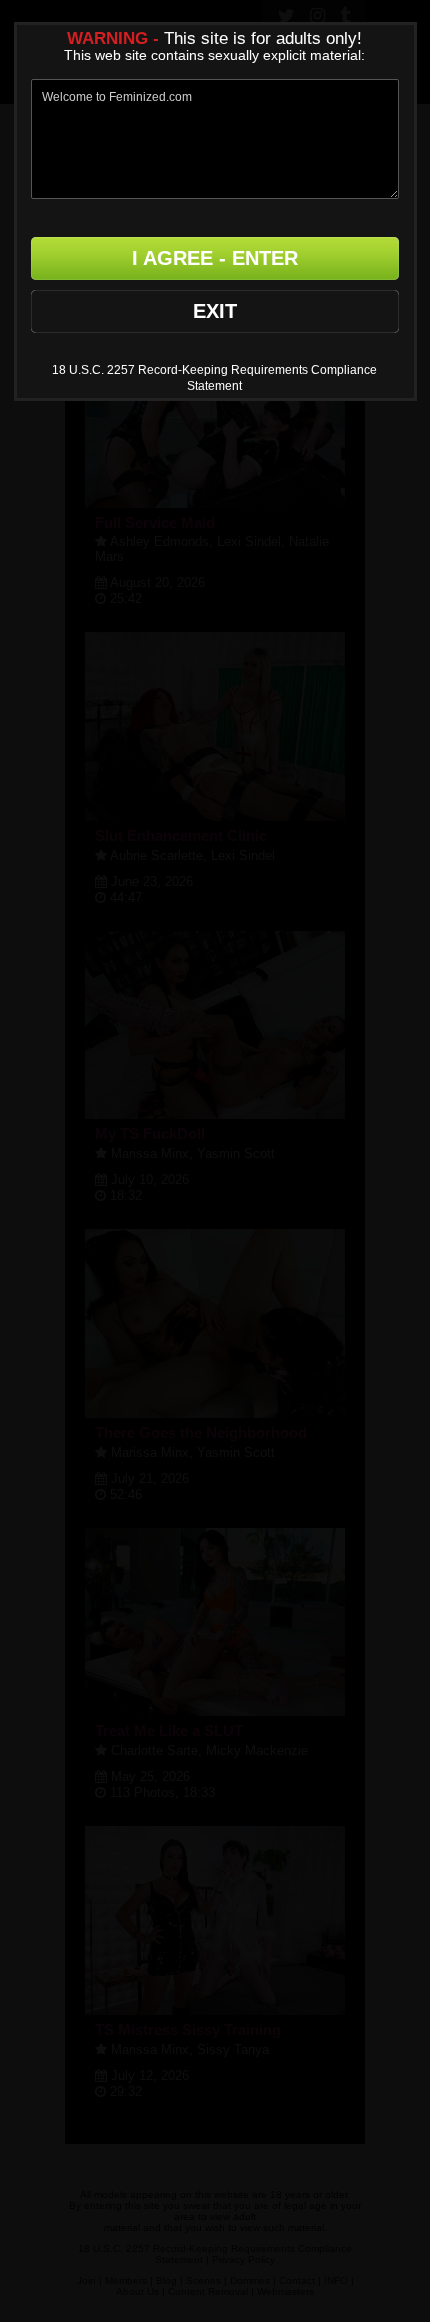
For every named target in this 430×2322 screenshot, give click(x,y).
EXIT (215, 311)
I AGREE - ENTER (215, 258)
